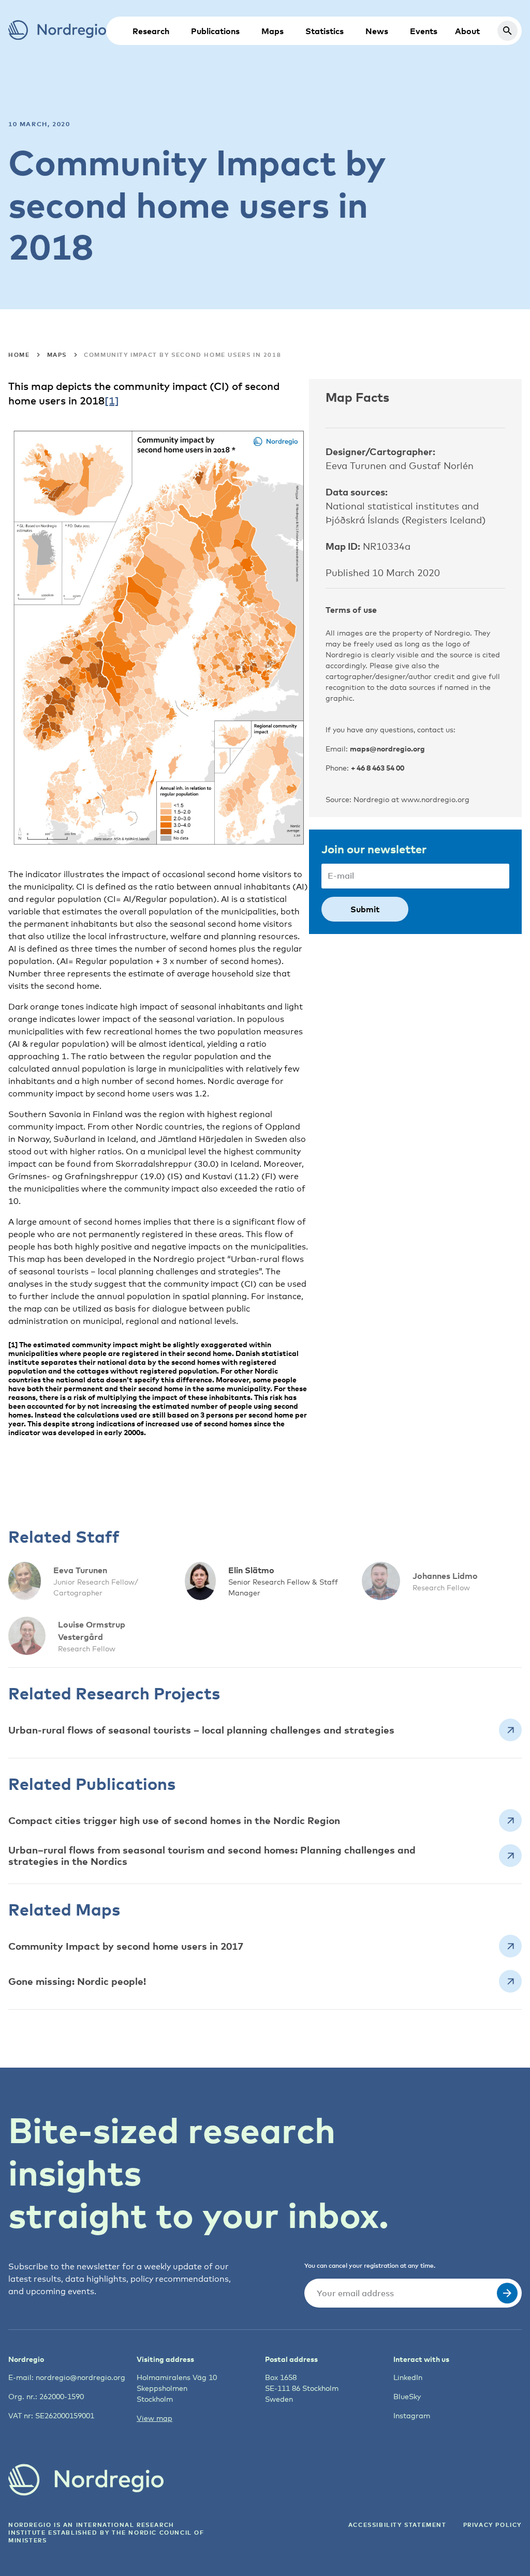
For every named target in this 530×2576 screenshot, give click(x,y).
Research (151, 31)
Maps (273, 31)
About (467, 31)
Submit (365, 909)
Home (19, 355)
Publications (215, 31)
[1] (112, 401)
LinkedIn (408, 2377)
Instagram (412, 2415)
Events (424, 31)
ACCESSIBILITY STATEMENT (397, 2525)
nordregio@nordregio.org (80, 2377)
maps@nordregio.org (387, 749)
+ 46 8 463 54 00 (378, 768)
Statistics (325, 31)
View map (154, 2418)
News (377, 31)
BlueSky (407, 2396)
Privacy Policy (492, 2525)
